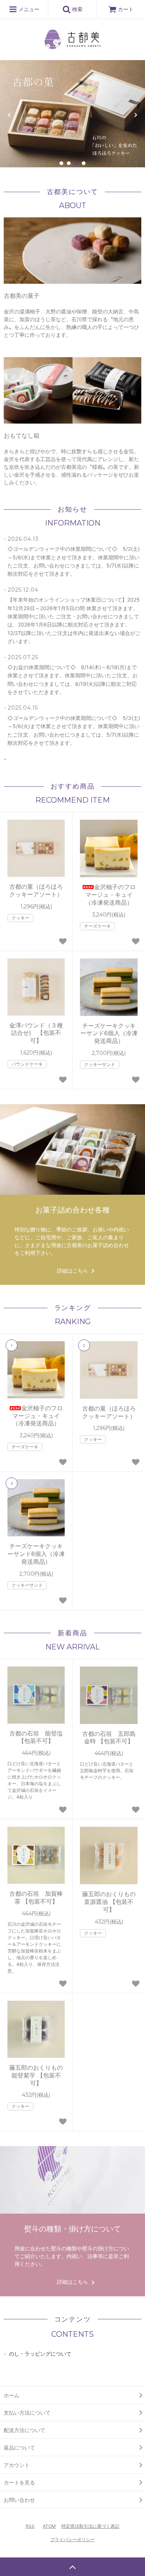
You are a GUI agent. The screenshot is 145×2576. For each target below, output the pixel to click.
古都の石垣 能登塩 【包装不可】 (36, 1737)
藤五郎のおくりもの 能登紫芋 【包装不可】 (37, 2075)
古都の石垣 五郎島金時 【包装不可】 (109, 1738)
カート (126, 9)
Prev (10, 115)
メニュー (28, 9)
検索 (77, 9)
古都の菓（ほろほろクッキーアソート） (36, 890)
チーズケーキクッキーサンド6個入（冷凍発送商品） (109, 1033)
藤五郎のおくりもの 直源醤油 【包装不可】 (110, 1902)
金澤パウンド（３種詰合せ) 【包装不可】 (36, 1033)
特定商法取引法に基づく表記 (90, 2526)
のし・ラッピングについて (40, 2354)
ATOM (49, 2526)
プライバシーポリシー (72, 2539)
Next (135, 115)
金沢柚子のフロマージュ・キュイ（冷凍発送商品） (110, 895)
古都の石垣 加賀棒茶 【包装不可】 (36, 1897)
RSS (30, 2526)
